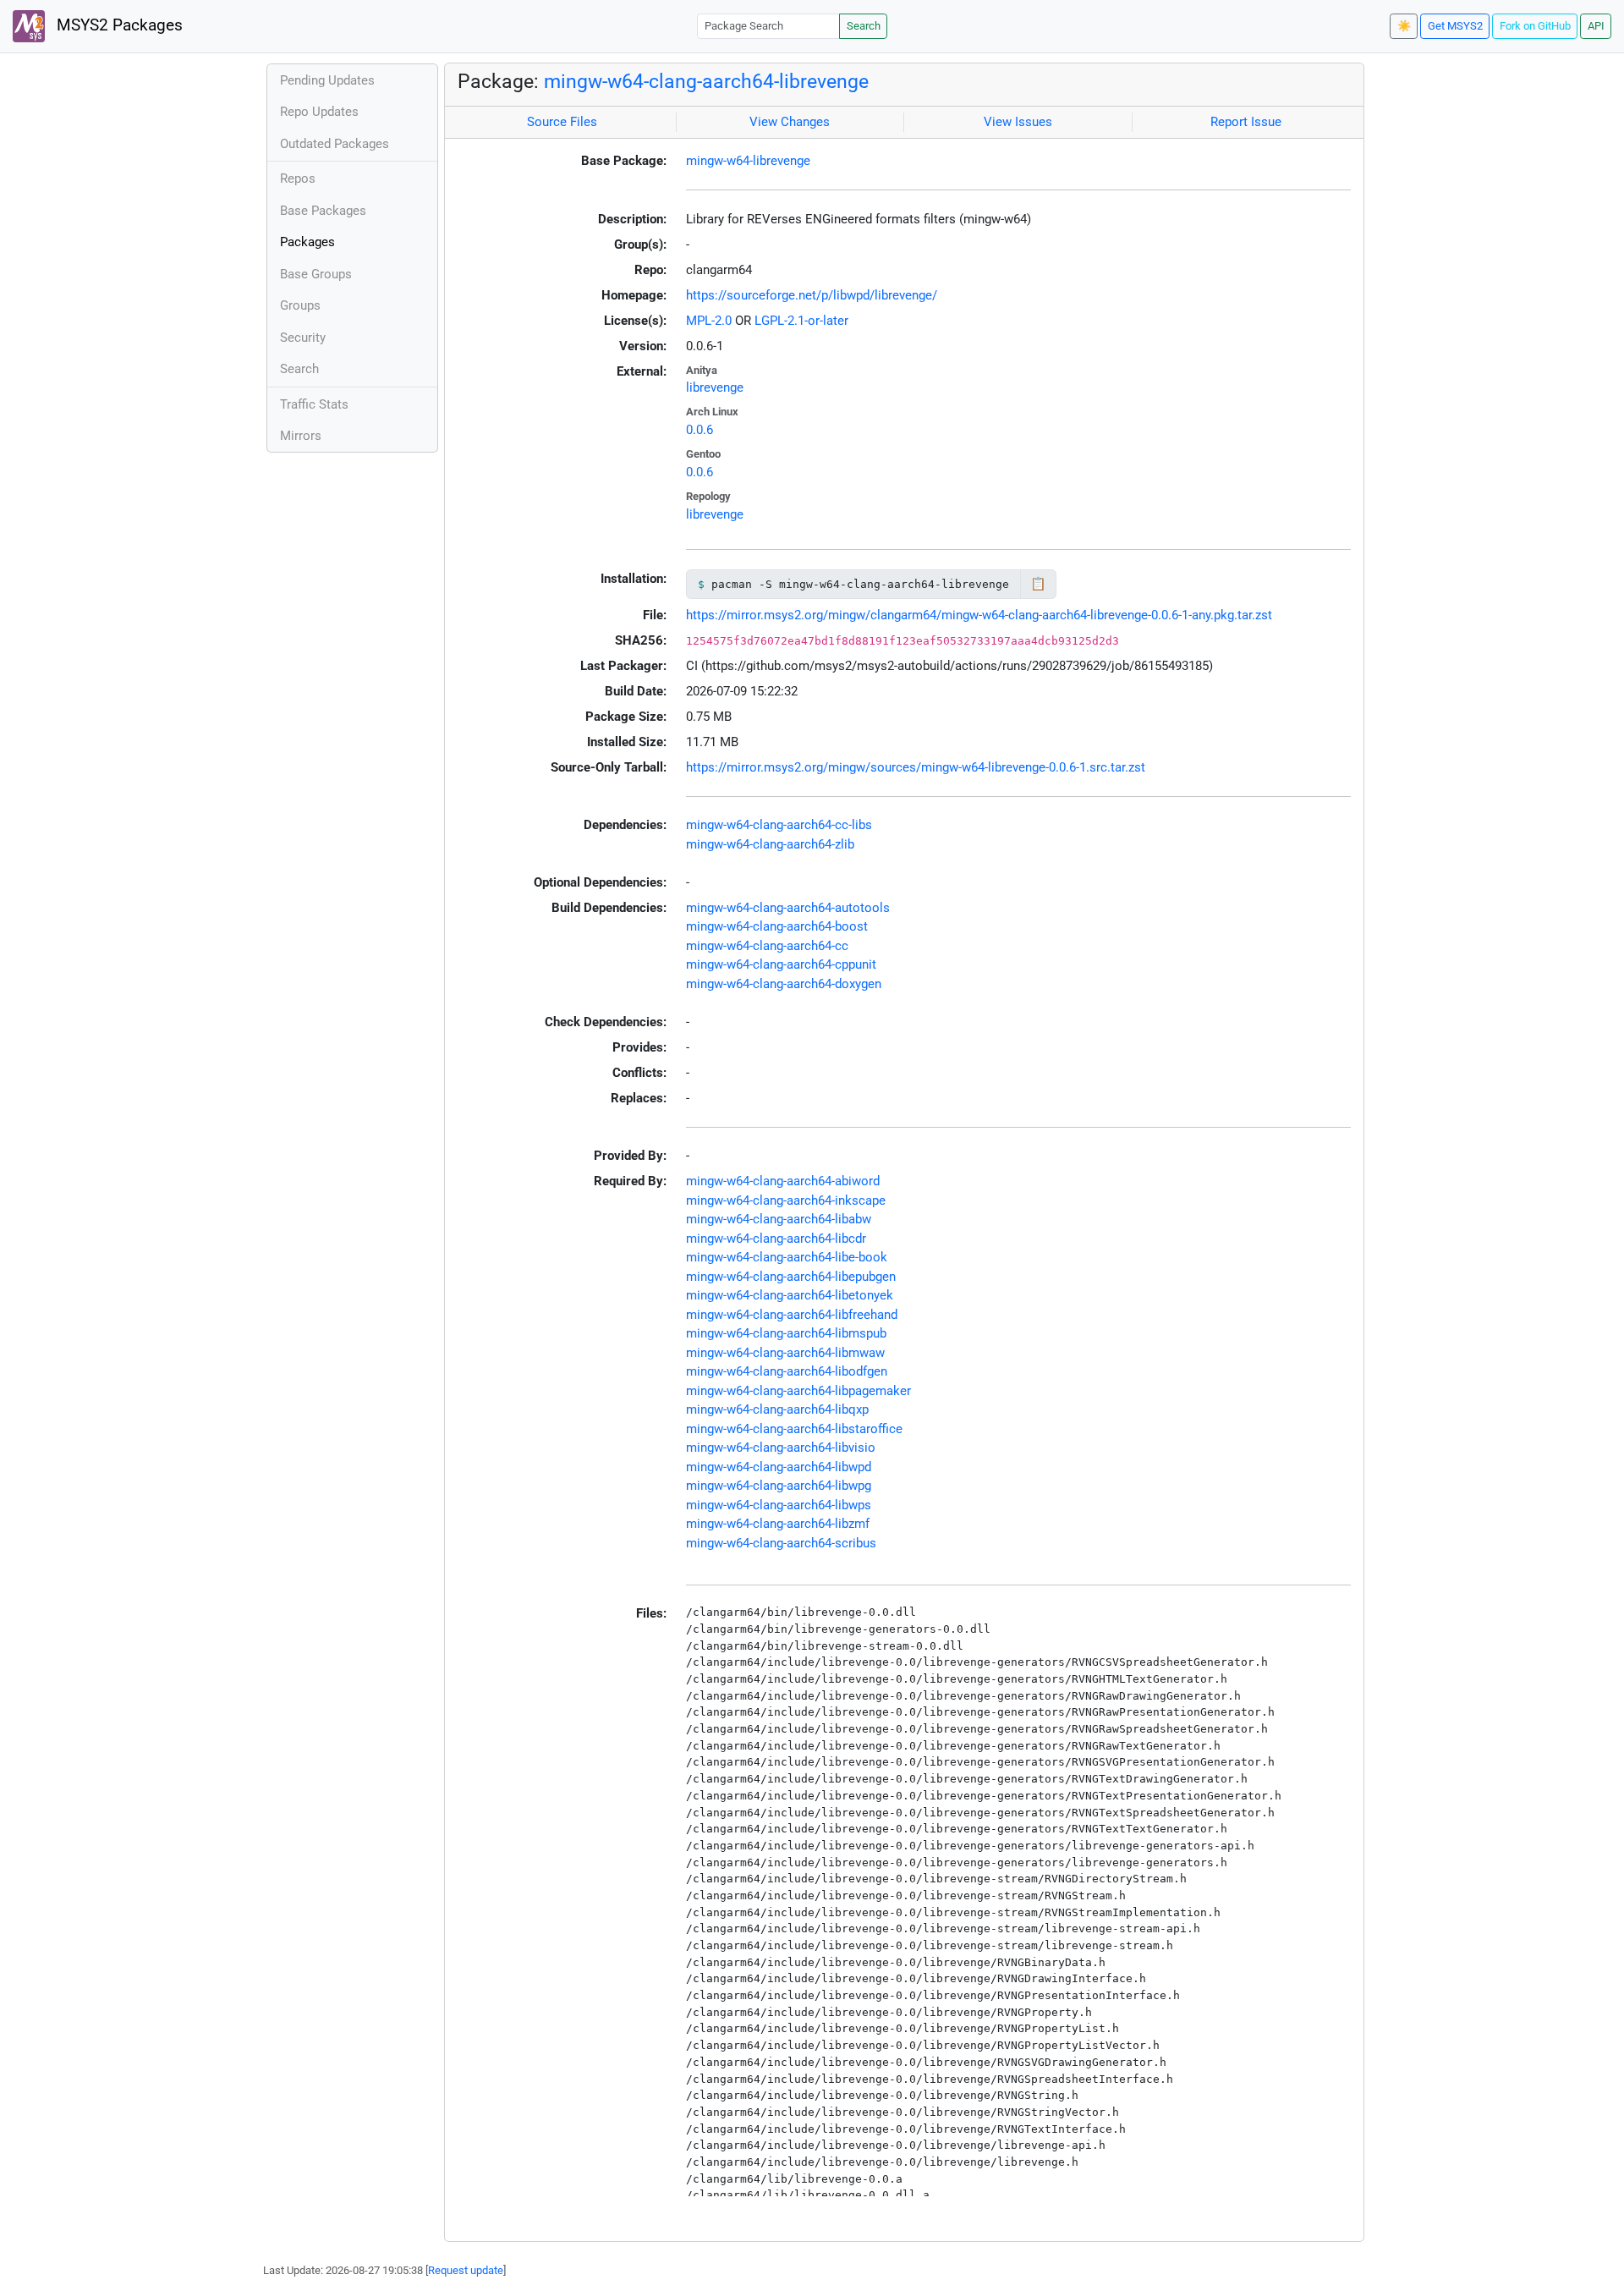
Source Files (562, 122)
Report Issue (1246, 122)
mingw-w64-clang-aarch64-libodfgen (787, 1371)
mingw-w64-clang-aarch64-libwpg (779, 1486)
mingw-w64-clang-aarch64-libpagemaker (798, 1391)
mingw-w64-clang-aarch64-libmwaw (785, 1353)
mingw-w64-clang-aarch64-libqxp (777, 1409)
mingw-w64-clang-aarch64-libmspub (786, 1333)
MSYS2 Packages (118, 25)
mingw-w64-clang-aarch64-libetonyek (790, 1295)
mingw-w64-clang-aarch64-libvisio (781, 1448)
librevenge (715, 387)
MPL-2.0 (709, 321)
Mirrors (301, 436)
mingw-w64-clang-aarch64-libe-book (787, 1257)
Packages (307, 242)
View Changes (790, 122)
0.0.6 (700, 430)
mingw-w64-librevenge (748, 161)
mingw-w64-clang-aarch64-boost (777, 926)
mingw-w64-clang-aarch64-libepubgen (791, 1277)
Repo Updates (319, 112)
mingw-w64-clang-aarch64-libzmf (778, 1524)
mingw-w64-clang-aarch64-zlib (770, 844)
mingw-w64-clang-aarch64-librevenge (706, 81)
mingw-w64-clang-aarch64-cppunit (781, 964)
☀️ (1404, 26)
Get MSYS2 (1455, 26)
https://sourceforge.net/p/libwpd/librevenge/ (812, 295)
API (1596, 26)
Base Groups (316, 274)
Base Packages (323, 211)
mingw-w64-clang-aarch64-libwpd (779, 1467)
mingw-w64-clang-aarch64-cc (767, 946)
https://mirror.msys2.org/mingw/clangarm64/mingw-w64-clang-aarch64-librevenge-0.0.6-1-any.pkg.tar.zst (979, 615)
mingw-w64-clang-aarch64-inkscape (786, 1200)
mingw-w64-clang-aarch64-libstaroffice (794, 1429)
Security (303, 338)
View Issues (1018, 122)
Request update (466, 2270)
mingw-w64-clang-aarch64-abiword (783, 1181)
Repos (298, 179)
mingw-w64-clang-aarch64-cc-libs (779, 825)
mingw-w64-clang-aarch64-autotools (788, 908)
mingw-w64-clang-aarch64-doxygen (784, 984)
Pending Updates (327, 80)
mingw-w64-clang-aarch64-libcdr (776, 1239)
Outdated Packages (335, 144)
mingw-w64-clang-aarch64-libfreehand (792, 1315)
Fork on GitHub (1535, 26)
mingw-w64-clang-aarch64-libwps (779, 1505)
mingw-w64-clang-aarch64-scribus (781, 1543)
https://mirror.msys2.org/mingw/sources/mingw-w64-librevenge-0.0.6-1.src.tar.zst (916, 767)
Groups (300, 305)
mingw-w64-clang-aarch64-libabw (779, 1219)
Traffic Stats (314, 404)
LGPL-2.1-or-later (801, 321)
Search (864, 26)
